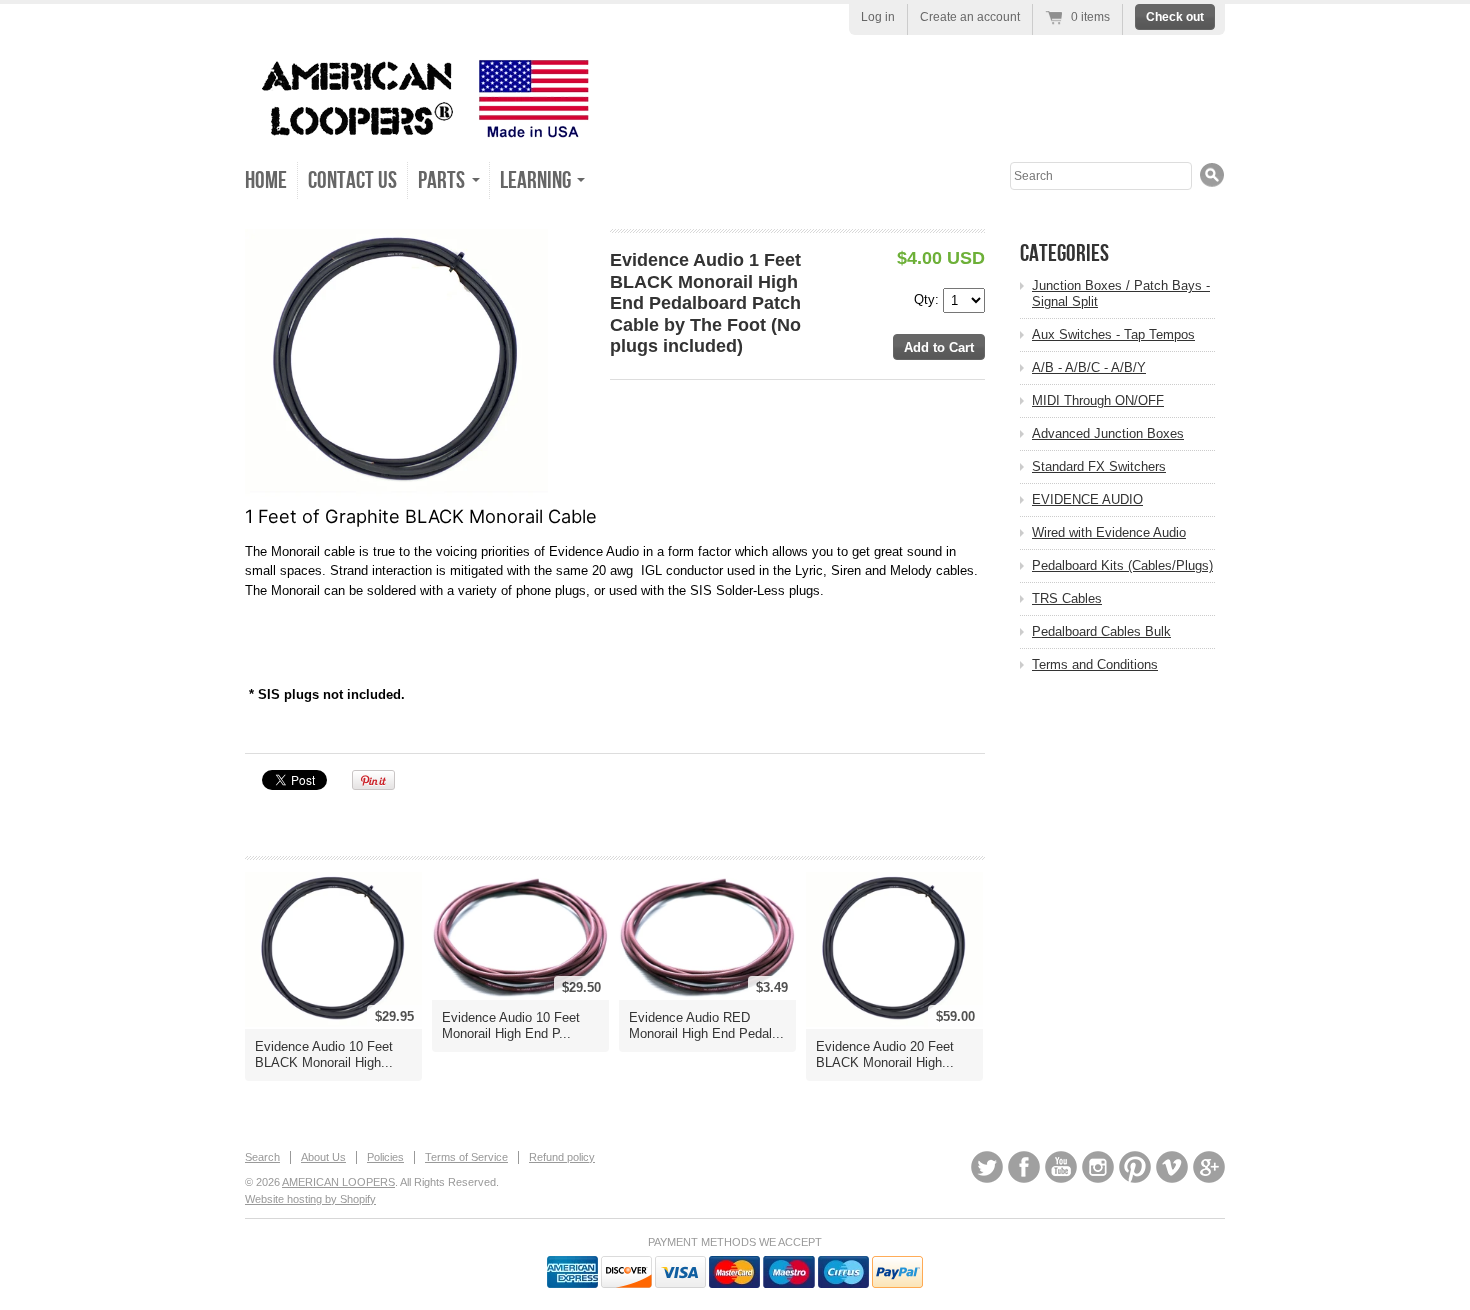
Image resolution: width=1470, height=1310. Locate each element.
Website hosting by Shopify (310, 1199)
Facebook (1024, 1167)
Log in (878, 17)
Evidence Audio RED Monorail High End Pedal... (706, 1025)
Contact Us (352, 180)
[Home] (420, 129)
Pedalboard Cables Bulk (1101, 631)
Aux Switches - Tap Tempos (1113, 334)
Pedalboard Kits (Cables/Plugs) (1122, 565)
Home (266, 180)
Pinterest (1135, 1167)
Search (262, 1157)
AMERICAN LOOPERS (338, 1182)
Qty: (928, 299)
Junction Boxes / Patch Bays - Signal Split (1121, 293)
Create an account (970, 17)
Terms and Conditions (1095, 664)
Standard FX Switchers (1099, 466)
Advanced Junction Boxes (1108, 433)
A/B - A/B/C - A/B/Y (1089, 367)
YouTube (1061, 1167)
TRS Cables (1067, 598)
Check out (1175, 17)
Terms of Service (466, 1157)
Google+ (1209, 1167)
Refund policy (562, 1157)
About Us (323, 1157)
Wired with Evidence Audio (1109, 532)
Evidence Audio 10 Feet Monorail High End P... (511, 1025)
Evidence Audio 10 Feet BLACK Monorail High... (324, 1054)
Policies (385, 1157)
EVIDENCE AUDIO (1087, 499)
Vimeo (1172, 1167)
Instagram (1098, 1167)
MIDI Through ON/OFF (1098, 400)
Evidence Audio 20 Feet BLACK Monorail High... (885, 1054)
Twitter (987, 1167)
